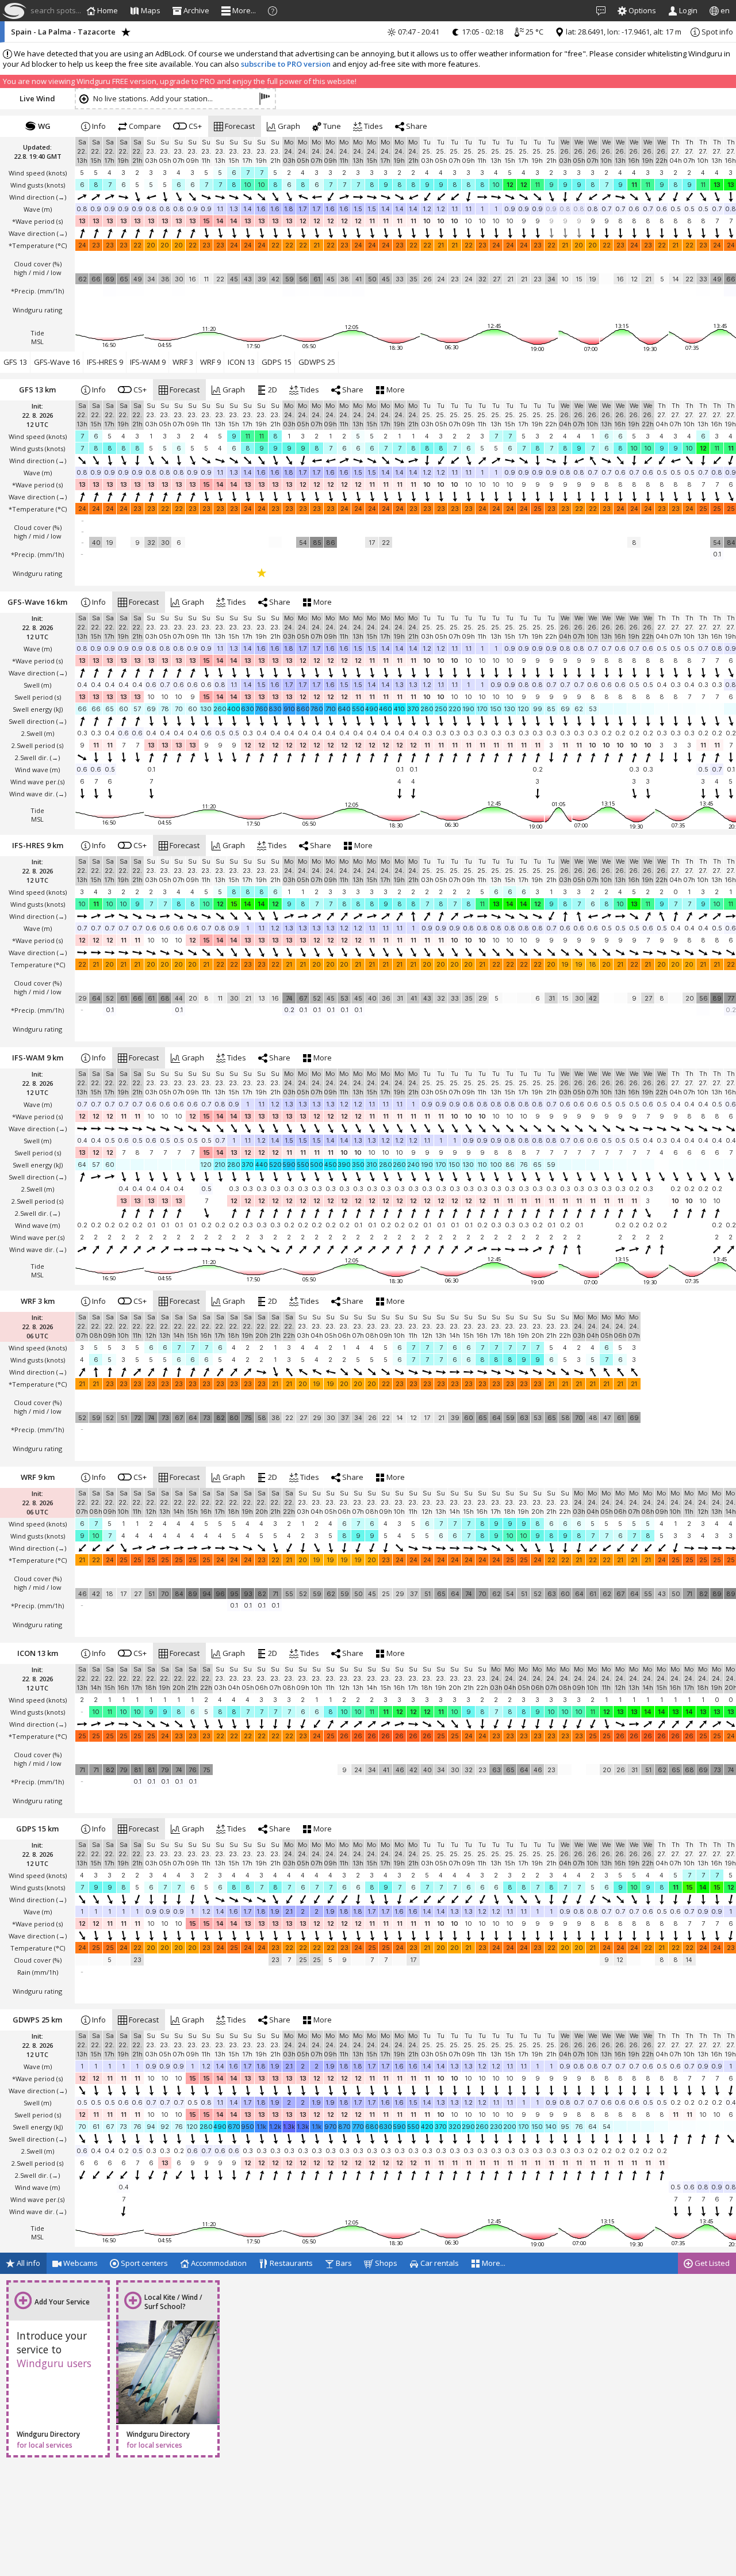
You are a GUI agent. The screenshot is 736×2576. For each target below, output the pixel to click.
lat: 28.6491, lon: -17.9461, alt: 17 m (623, 32)
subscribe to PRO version (286, 64)
